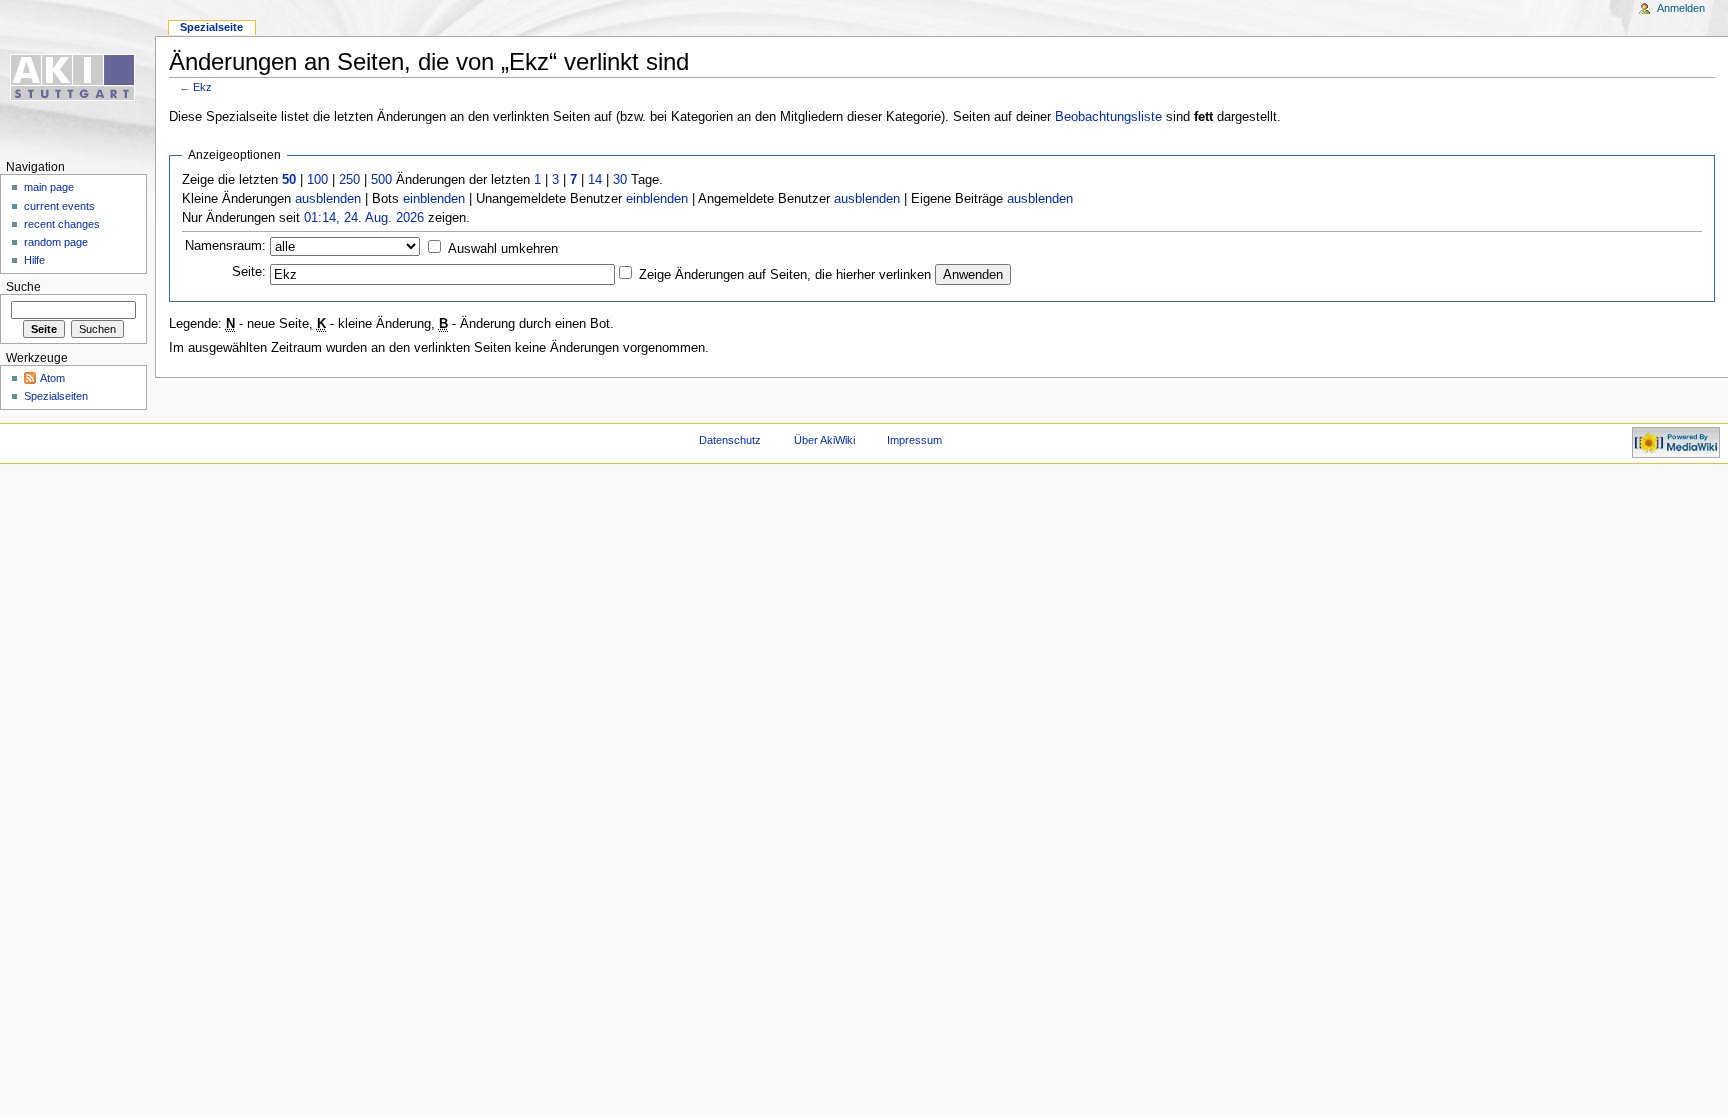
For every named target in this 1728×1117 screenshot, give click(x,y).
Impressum (914, 440)
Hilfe (34, 260)
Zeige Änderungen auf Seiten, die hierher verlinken (785, 275)
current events (59, 206)
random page (56, 242)
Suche (23, 287)
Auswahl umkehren (503, 249)
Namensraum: (225, 246)
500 (381, 180)
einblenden (434, 199)
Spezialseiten (56, 396)
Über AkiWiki (824, 440)
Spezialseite (211, 27)
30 (620, 180)
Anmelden (1681, 8)
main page (49, 187)
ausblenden (328, 199)
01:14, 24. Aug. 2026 (364, 218)
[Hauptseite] (77, 77)
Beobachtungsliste (1108, 117)
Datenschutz (730, 440)
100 (317, 180)
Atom (52, 378)
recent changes (62, 224)
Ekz (202, 87)
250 (349, 180)
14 (595, 180)
